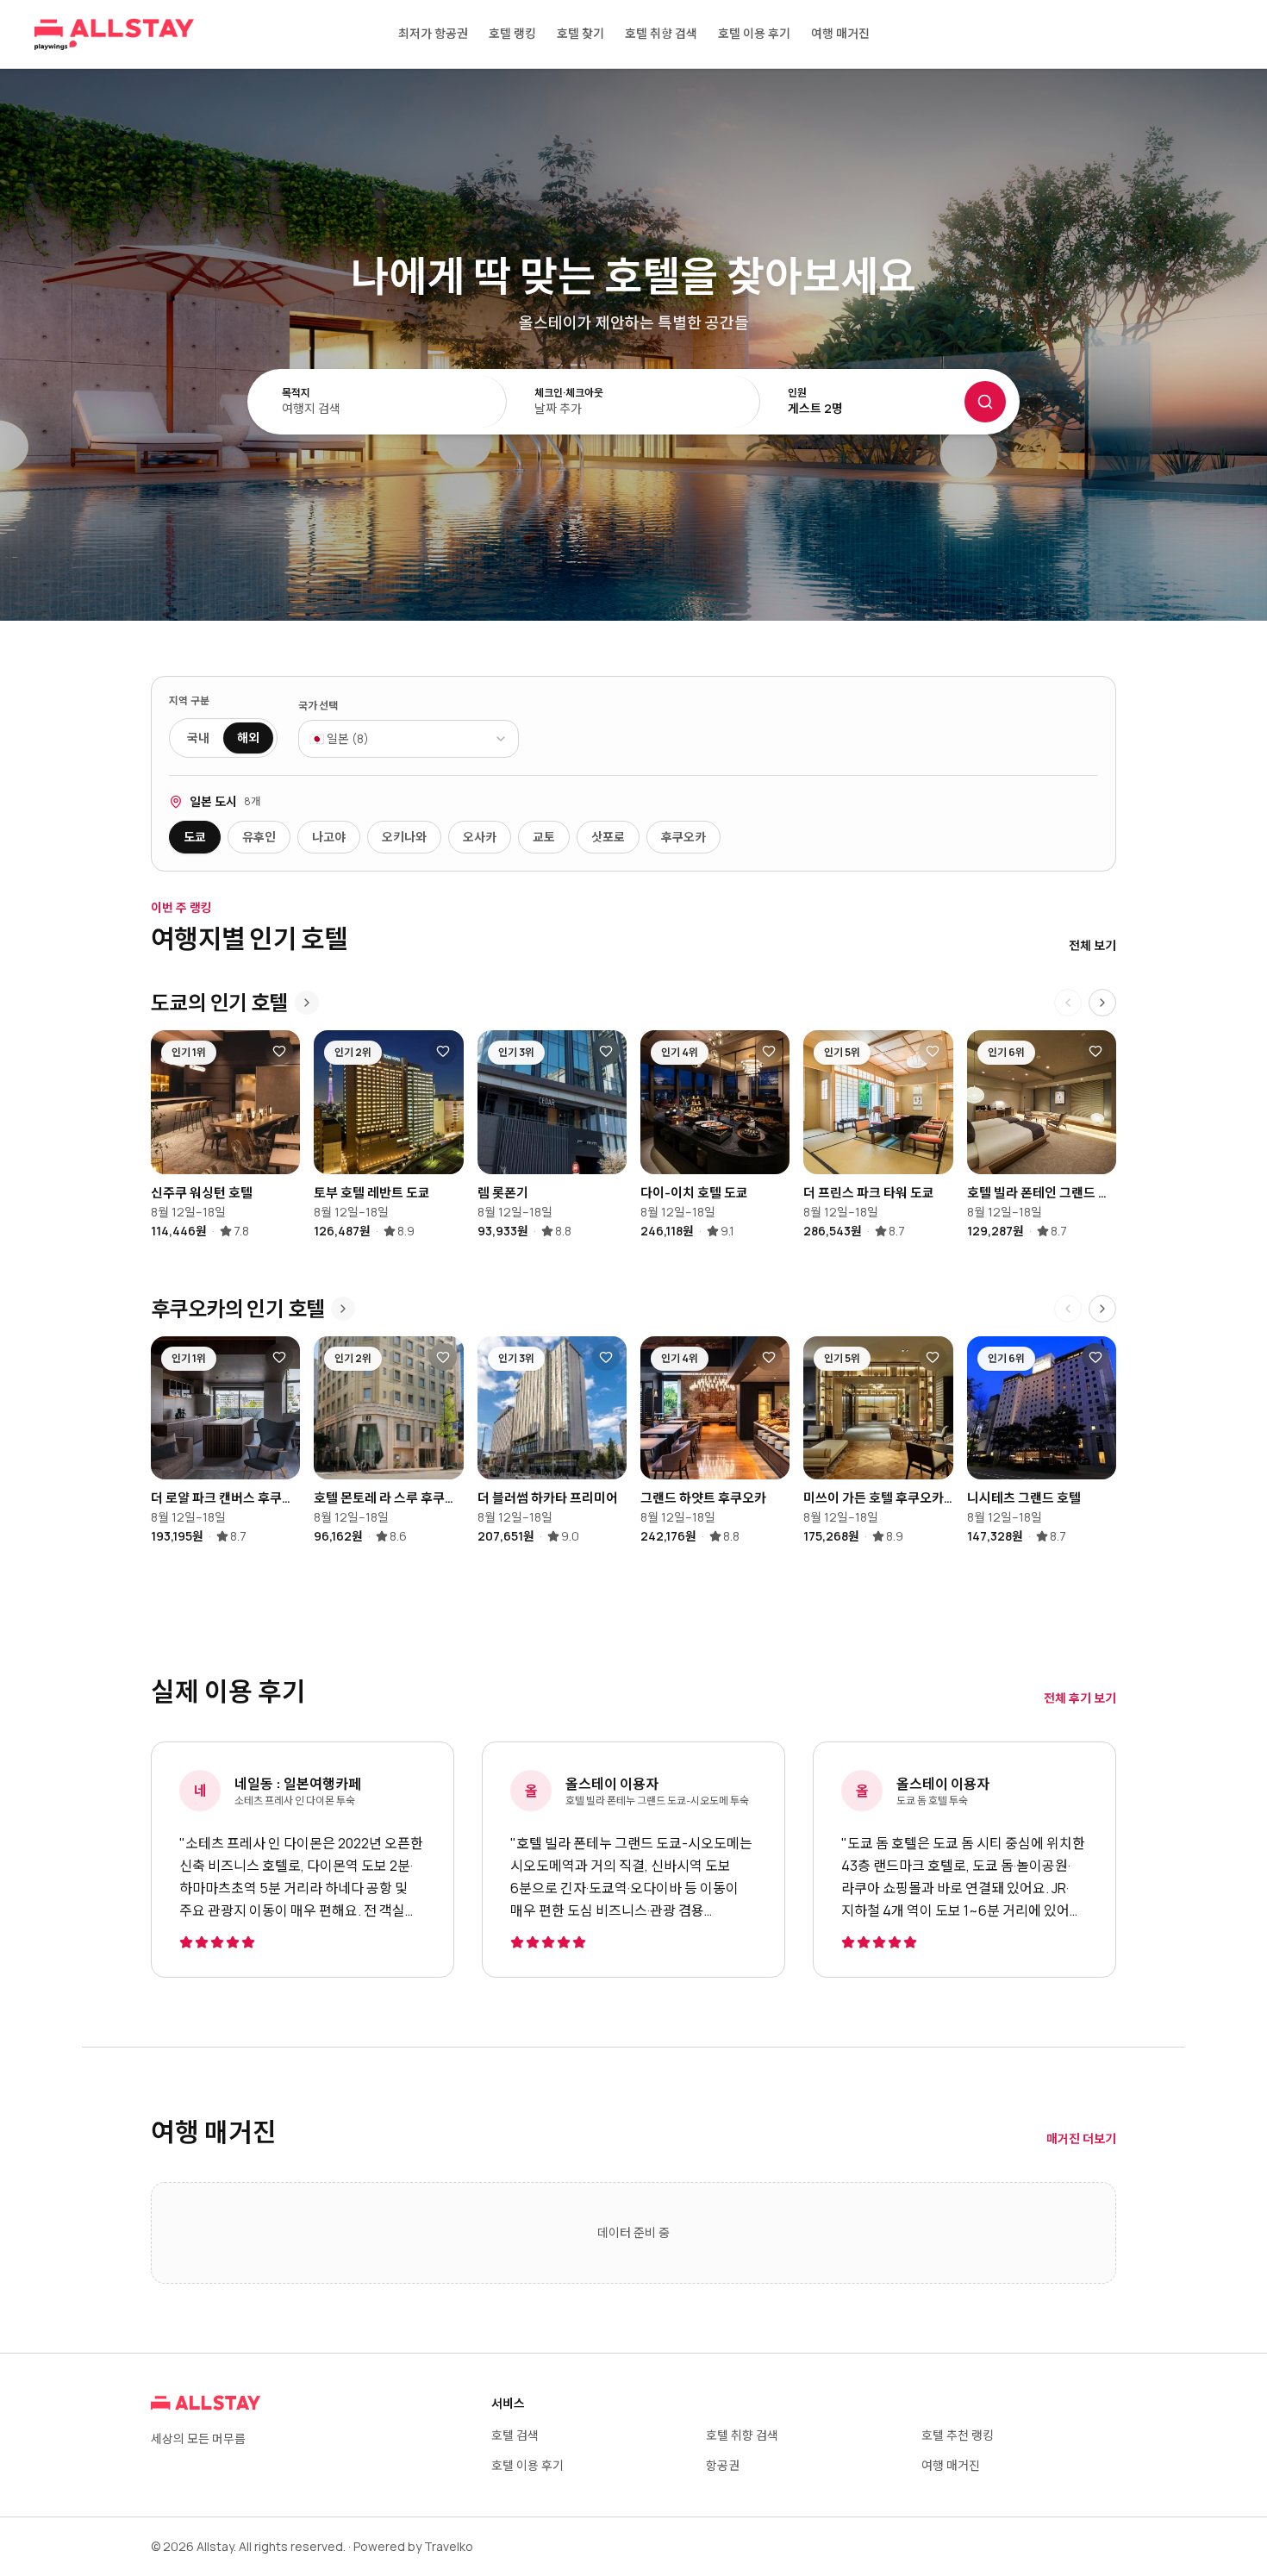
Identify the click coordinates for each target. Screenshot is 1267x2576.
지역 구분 (190, 701)
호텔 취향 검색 (661, 33)
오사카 (480, 837)
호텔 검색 (515, 2435)
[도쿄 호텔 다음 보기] (1102, 1003)
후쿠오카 (683, 837)
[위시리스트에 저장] (279, 1051)
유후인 (259, 837)
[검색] (985, 402)
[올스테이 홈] (114, 34)
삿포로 (608, 837)
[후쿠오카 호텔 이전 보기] (1068, 1309)
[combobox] (409, 739)
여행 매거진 (840, 33)
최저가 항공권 (433, 33)
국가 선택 (318, 706)
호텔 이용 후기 (754, 33)
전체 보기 (1092, 945)
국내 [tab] (198, 738)
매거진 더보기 (1081, 2138)
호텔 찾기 (580, 33)
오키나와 (404, 837)
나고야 (329, 837)
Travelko (449, 2546)
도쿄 (195, 837)
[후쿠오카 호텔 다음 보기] (1102, 1309)
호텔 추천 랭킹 (958, 2435)
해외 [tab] (248, 738)
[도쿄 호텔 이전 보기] (1068, 1003)
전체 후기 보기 (1080, 1698)
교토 (544, 837)
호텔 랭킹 (512, 33)
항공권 (723, 2465)
